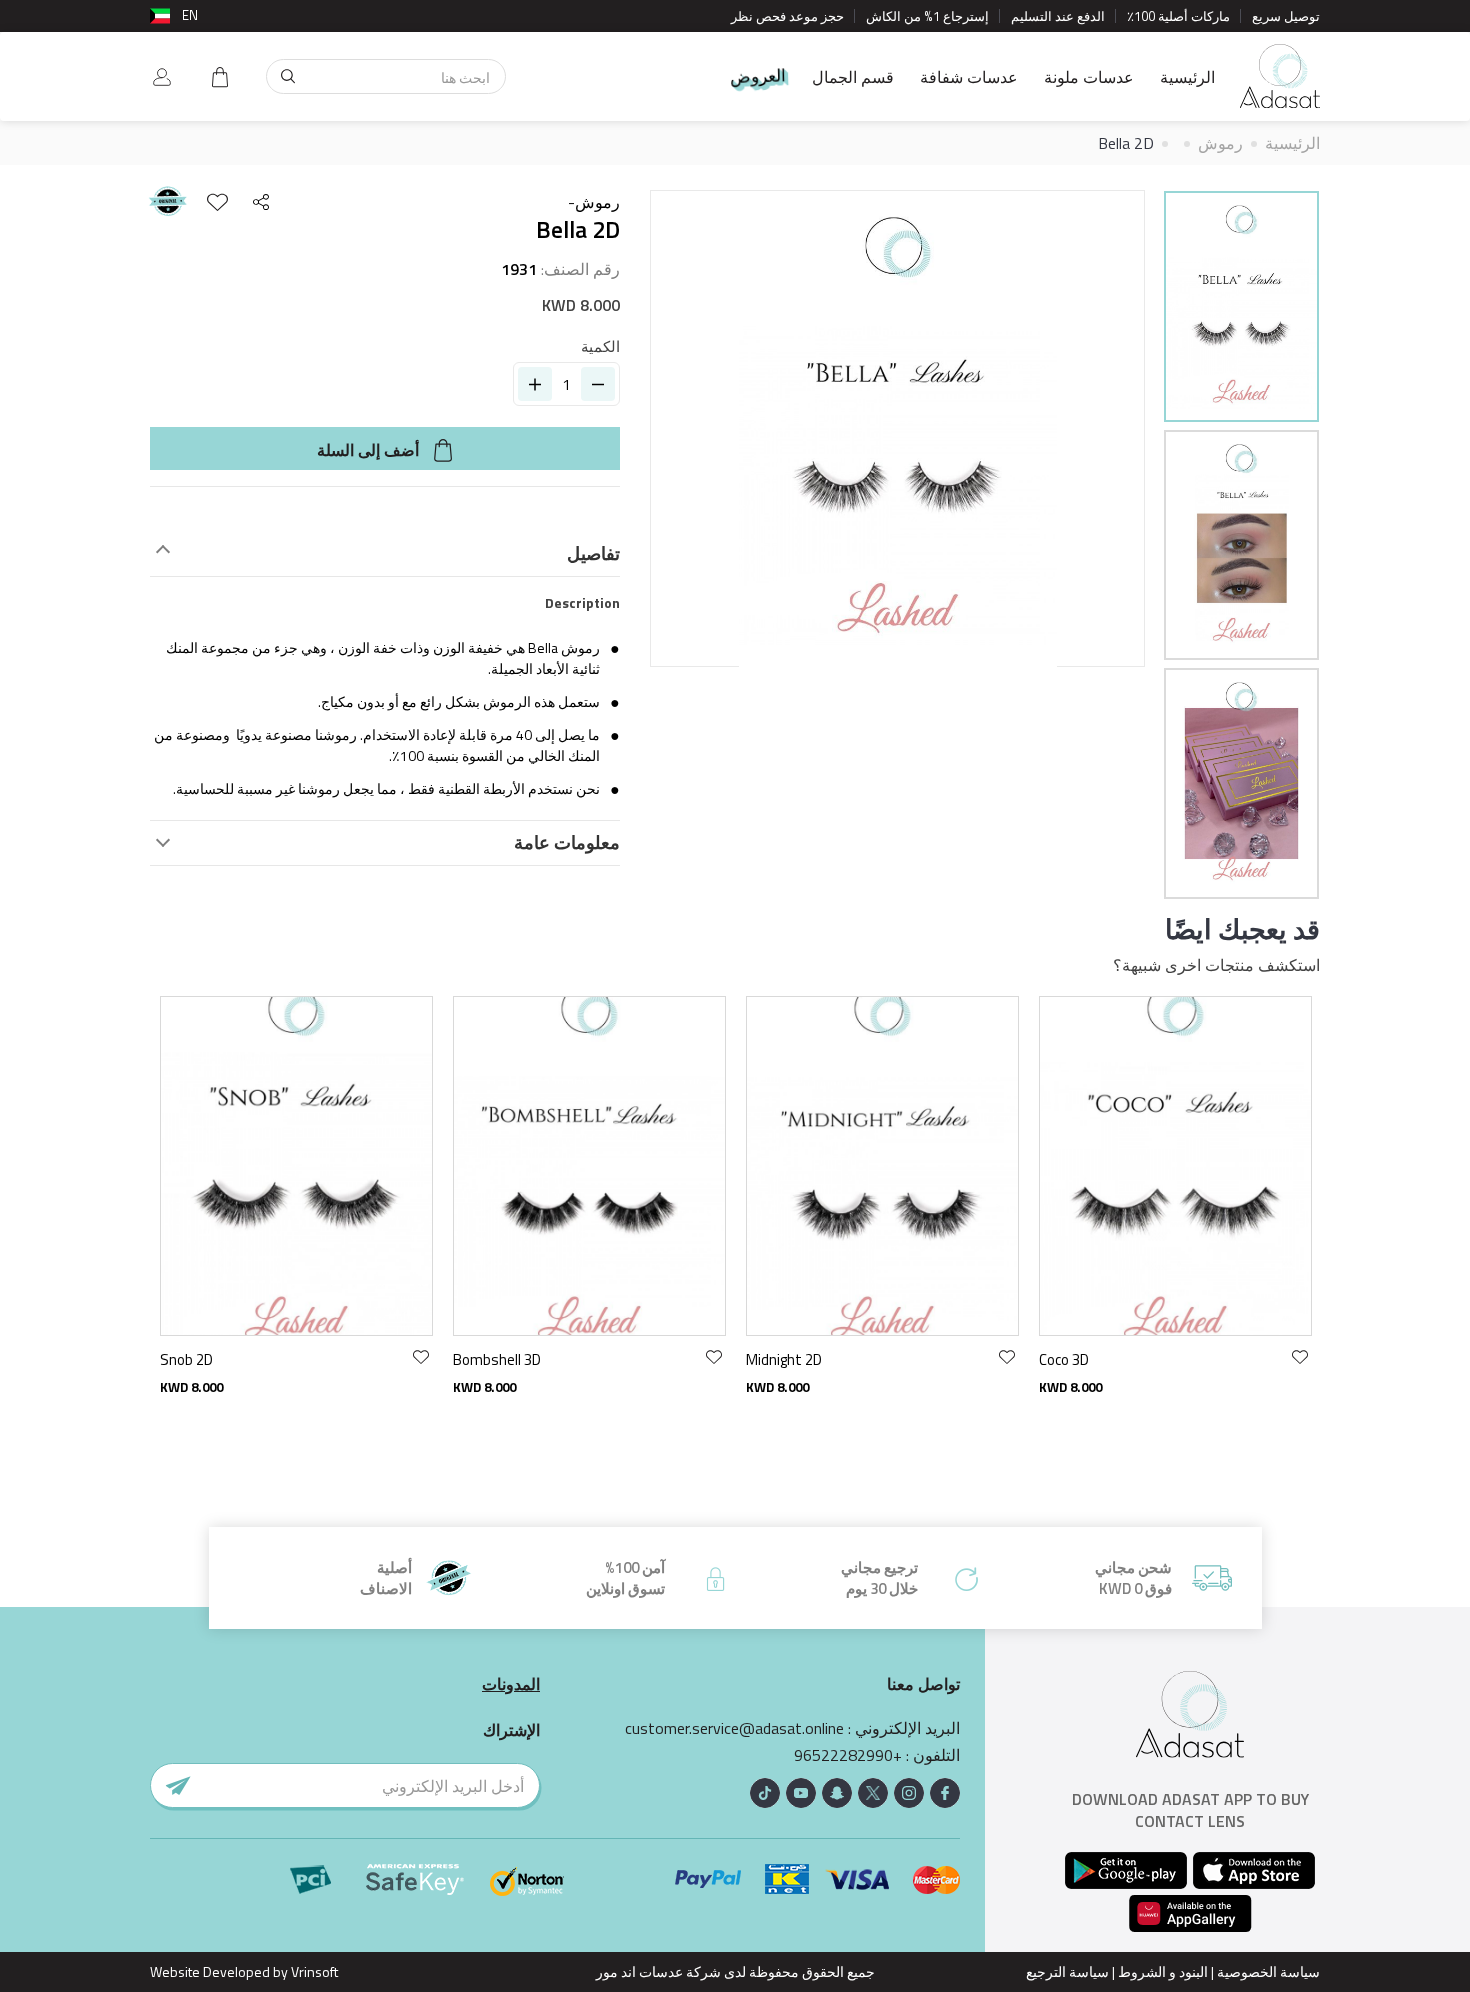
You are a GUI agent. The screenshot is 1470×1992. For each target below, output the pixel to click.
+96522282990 (848, 1755)
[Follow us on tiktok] (765, 1793)
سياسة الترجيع (1067, 1971)
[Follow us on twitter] (873, 1793)
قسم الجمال (853, 77)
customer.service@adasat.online (734, 1728)
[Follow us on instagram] (909, 1793)
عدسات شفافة (969, 77)
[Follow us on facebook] (945, 1793)
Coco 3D (1064, 1359)
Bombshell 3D (497, 1359)
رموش (1220, 143)
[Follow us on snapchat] (837, 1793)
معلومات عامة (567, 843)
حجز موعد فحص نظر (787, 16)
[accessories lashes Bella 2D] (1241, 306)
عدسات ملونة (1089, 77)
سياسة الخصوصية (1268, 1971)
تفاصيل (593, 554)
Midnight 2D (784, 1359)
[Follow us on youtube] (801, 1793)
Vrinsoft (313, 1971)
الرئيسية (1187, 77)
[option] (1241, 309)
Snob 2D (186, 1359)
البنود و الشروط (1163, 1971)
